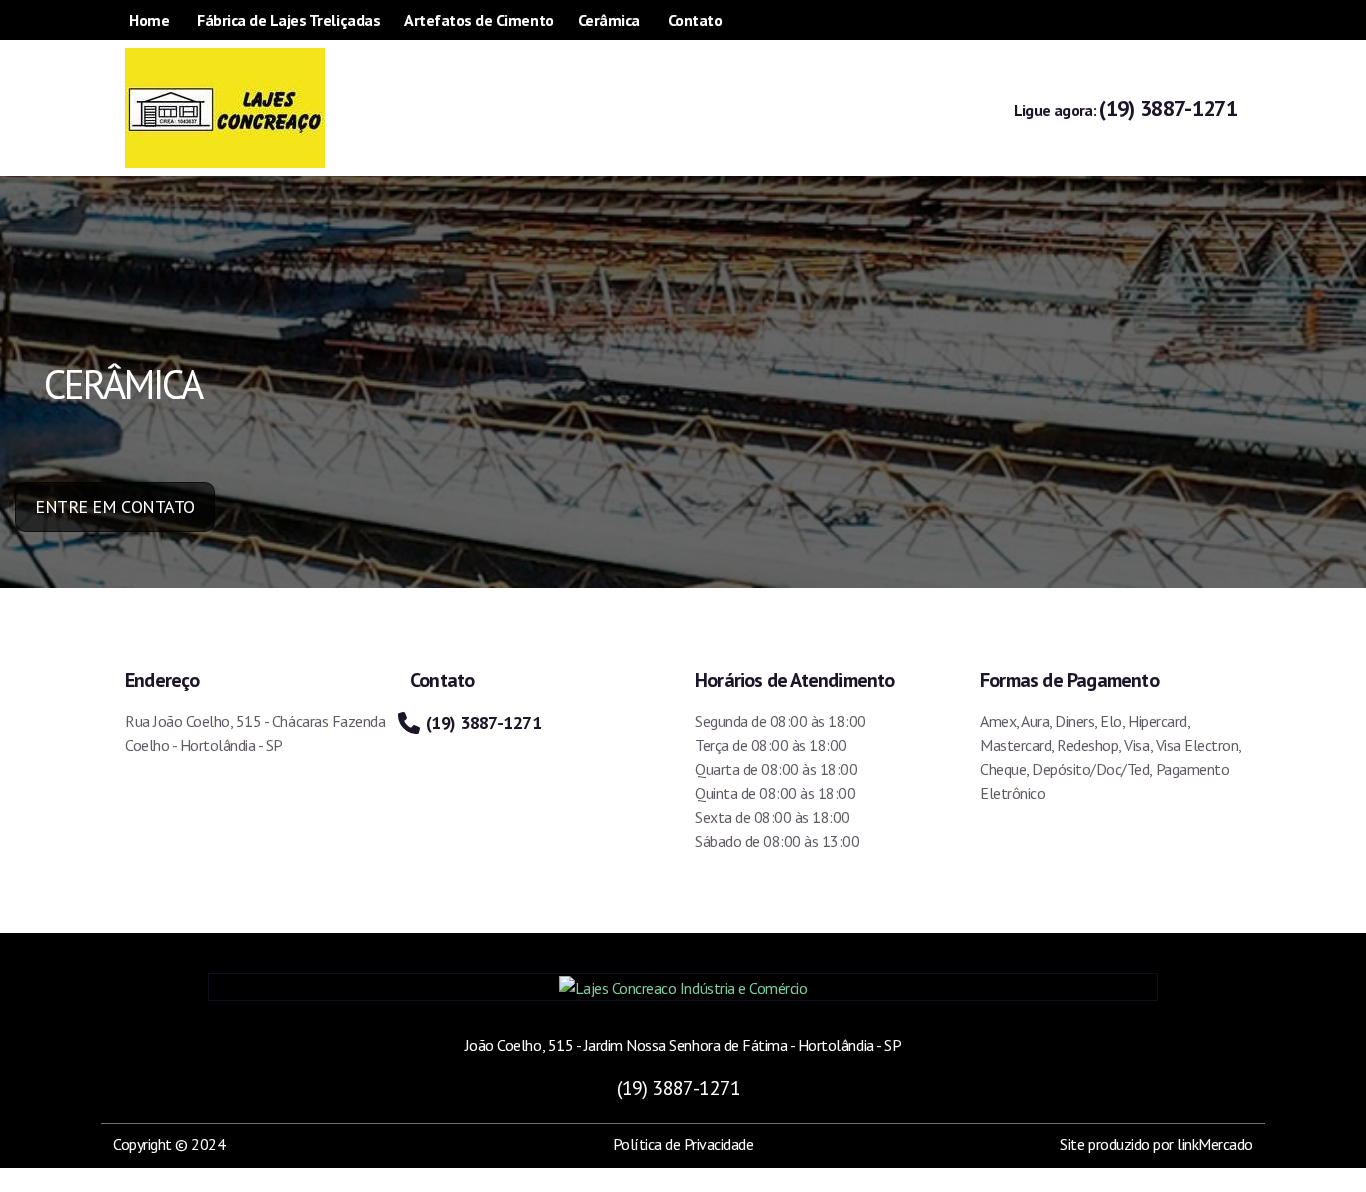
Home (149, 20)
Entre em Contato (114, 506)
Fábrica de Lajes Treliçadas (288, 20)
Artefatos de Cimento (478, 20)
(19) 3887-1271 (1125, 108)
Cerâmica (609, 20)
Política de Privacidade (683, 1144)
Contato (695, 20)
